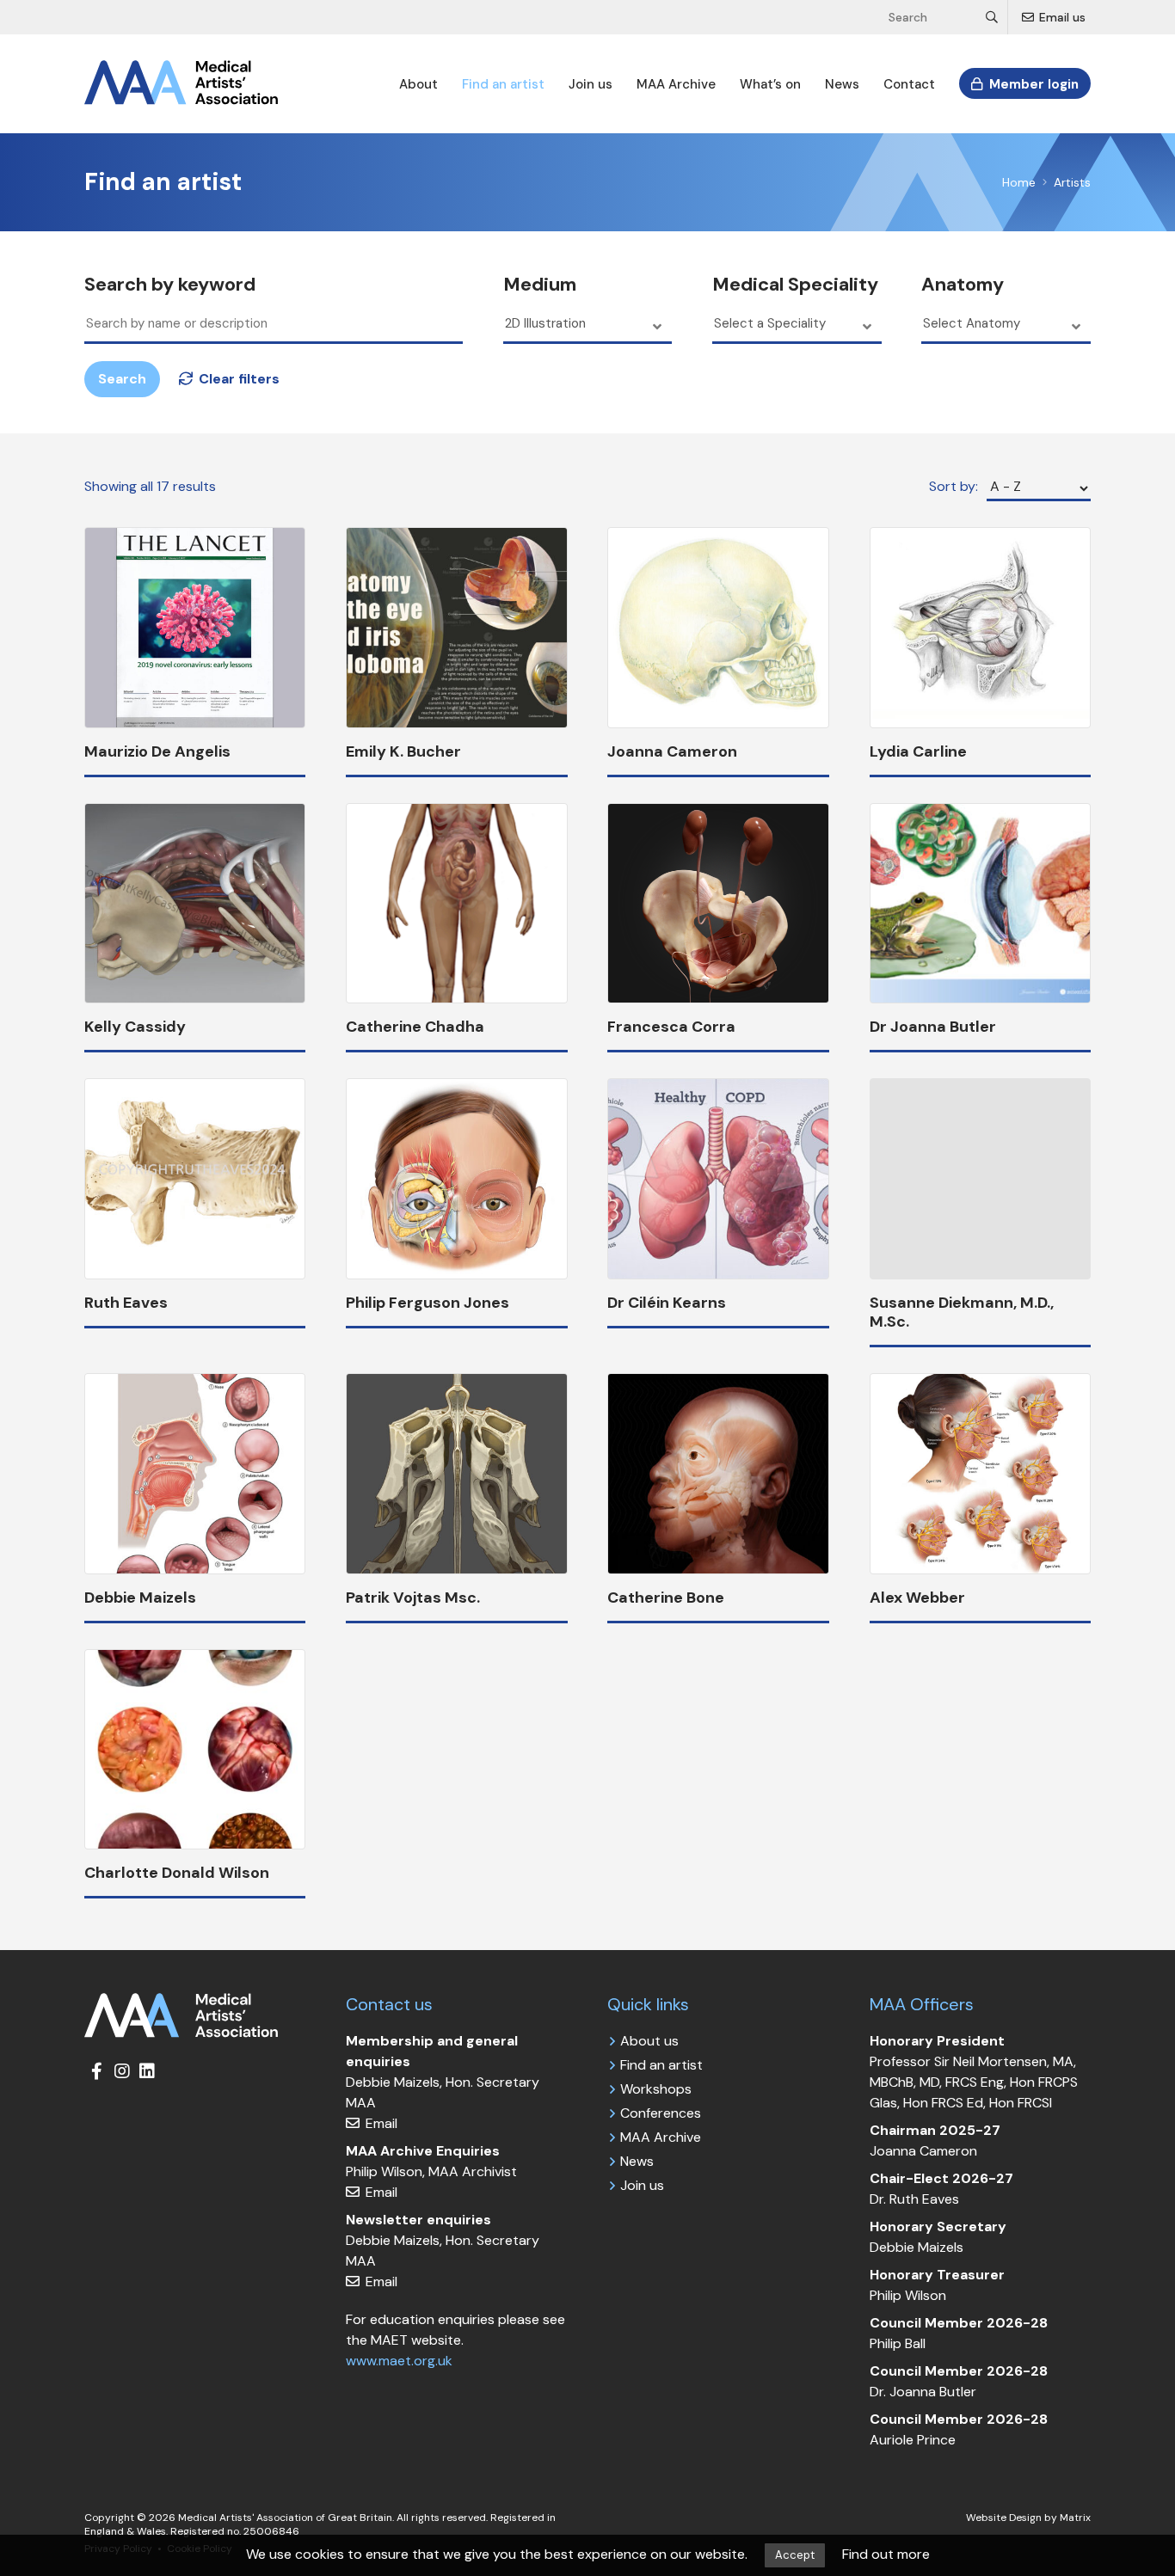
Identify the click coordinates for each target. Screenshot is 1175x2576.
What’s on (770, 84)
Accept (795, 2555)
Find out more (886, 2554)
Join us (591, 84)
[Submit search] (993, 17)
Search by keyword (170, 285)
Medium (540, 285)
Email (380, 2123)
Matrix (1075, 2518)
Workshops (656, 2089)
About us (649, 2041)
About (418, 84)
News (842, 84)
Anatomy (963, 285)
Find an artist (503, 84)
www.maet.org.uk (399, 2361)
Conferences (661, 2113)
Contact (909, 84)
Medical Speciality (795, 285)
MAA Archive (676, 84)
